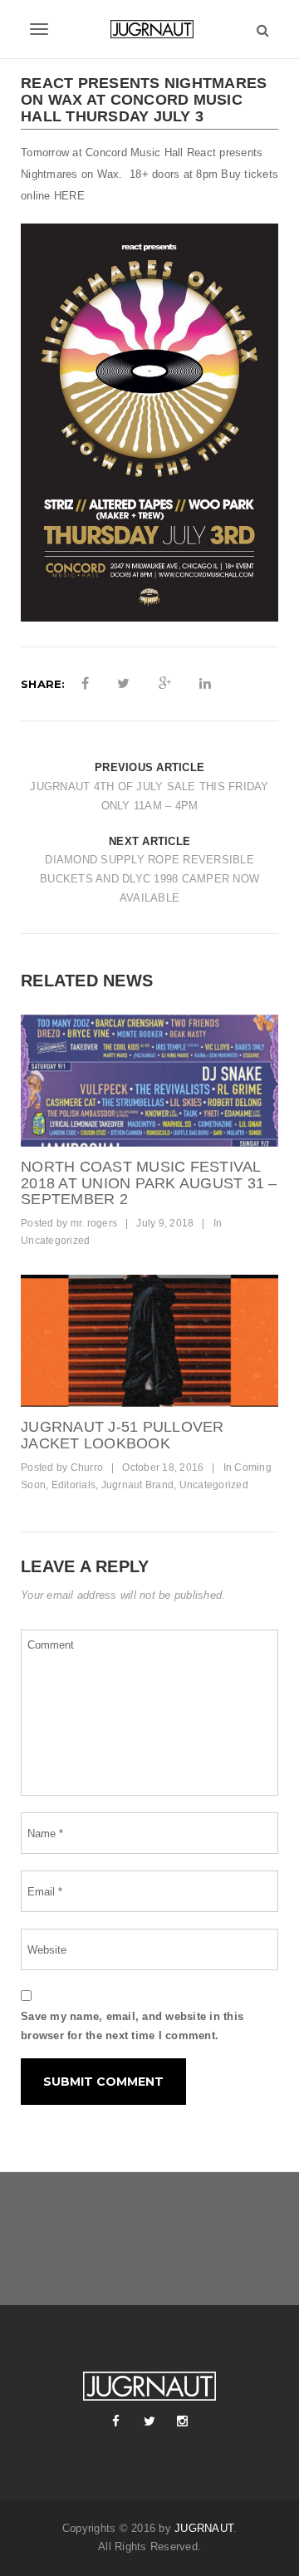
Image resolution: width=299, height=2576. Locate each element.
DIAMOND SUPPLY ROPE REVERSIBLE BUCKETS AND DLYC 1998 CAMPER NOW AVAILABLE (149, 879)
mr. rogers (94, 1223)
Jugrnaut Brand (138, 1485)
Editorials (74, 1485)
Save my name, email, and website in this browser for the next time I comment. (132, 2026)
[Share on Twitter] (123, 684)
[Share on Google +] (165, 684)
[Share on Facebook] (85, 684)
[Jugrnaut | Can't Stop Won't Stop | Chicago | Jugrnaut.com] (149, 29)
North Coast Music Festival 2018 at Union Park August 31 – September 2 (149, 1183)
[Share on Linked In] (205, 684)
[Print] (149, 1341)
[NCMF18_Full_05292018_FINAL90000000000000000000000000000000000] (149, 1081)
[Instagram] (183, 2421)
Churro (87, 1467)
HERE (69, 196)
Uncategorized (55, 1241)
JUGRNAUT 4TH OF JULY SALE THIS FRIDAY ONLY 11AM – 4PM (149, 796)
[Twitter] (149, 2421)
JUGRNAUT (204, 2528)
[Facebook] (116, 2421)
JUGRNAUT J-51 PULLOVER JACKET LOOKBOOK (123, 1435)
